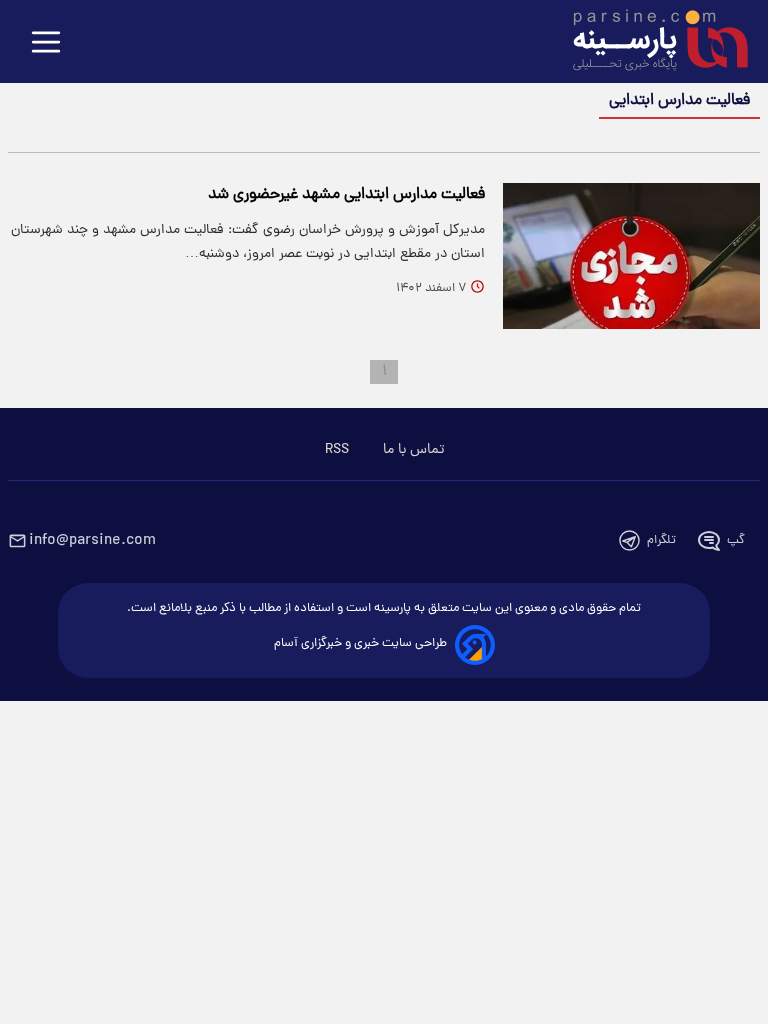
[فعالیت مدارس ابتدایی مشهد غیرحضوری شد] (631, 256)
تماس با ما (413, 450)
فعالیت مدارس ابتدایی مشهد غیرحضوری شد (346, 195)
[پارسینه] (650, 43)
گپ (736, 540)
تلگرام (661, 540)
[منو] (46, 43)
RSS (337, 450)
